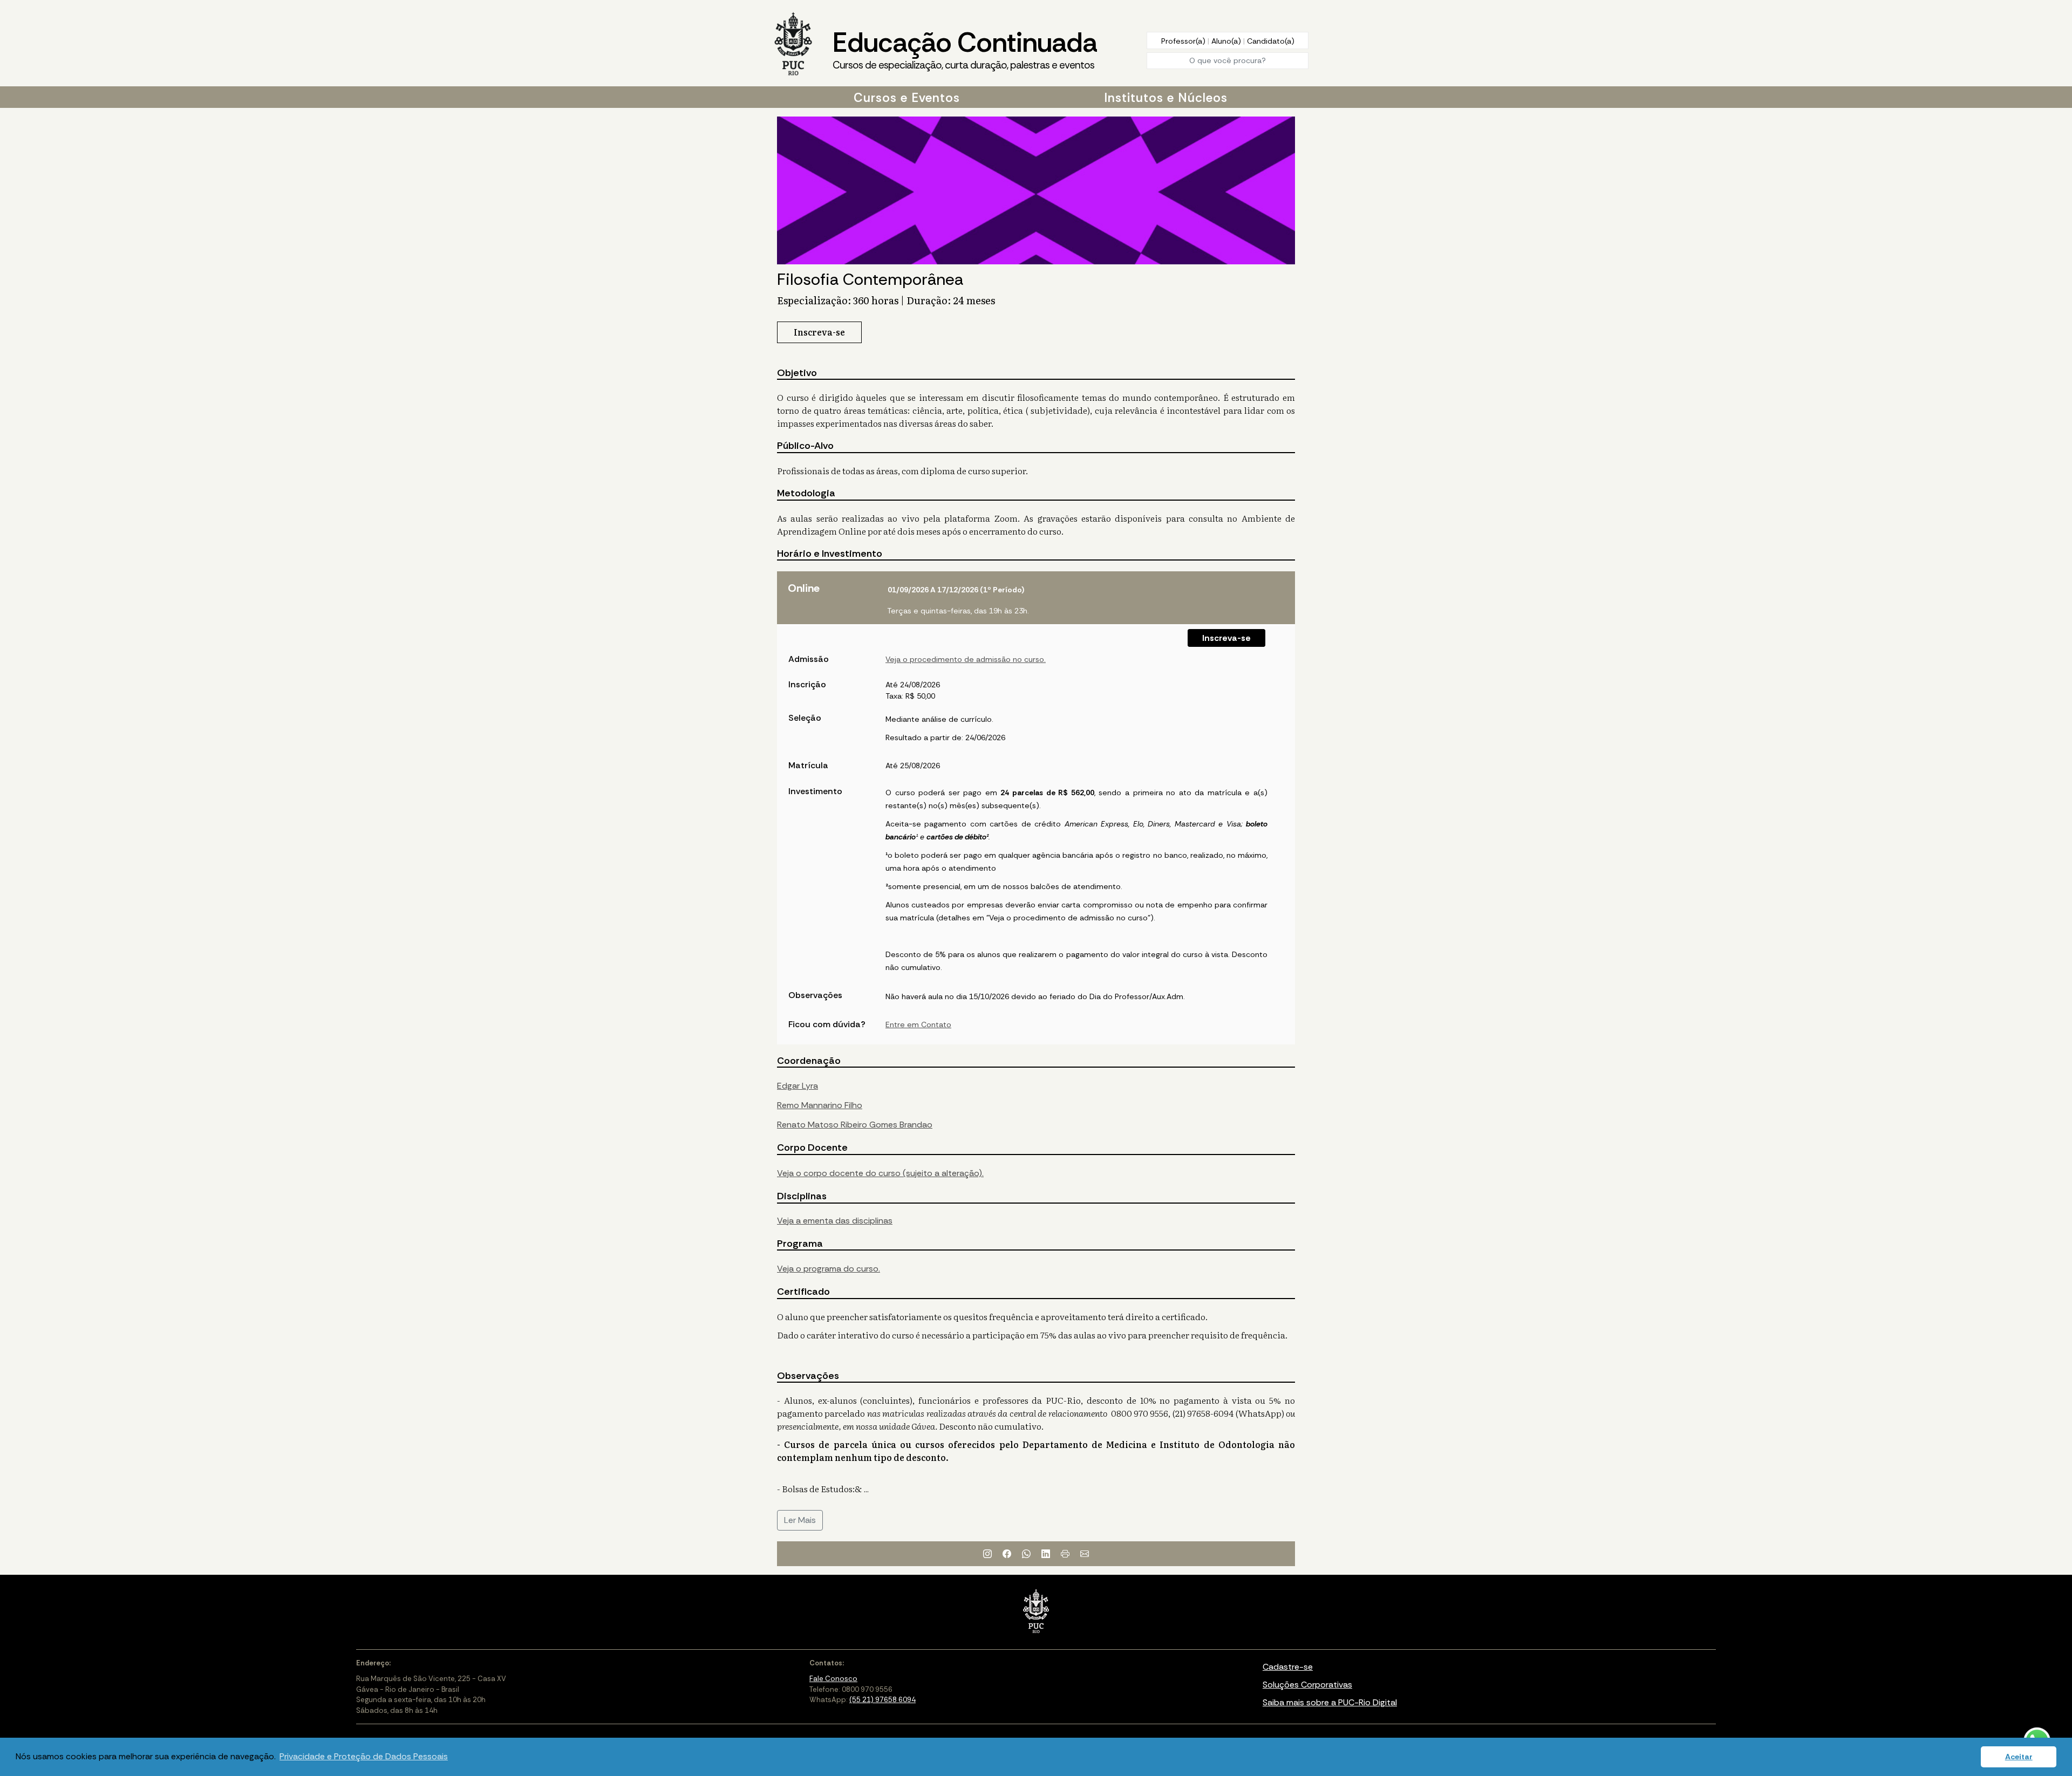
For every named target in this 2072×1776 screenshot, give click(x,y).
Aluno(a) (1227, 41)
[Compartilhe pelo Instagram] (987, 1554)
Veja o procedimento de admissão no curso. (966, 659)
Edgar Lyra (798, 1086)
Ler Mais (800, 1520)
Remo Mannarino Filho (820, 1105)
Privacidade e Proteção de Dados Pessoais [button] (364, 1756)
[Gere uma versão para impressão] (1065, 1554)
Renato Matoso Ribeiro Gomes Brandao (855, 1125)
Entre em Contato (918, 1024)
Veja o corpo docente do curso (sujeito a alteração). (880, 1173)
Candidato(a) (1271, 41)
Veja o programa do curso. (829, 1269)
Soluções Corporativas (1307, 1685)
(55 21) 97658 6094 (882, 1700)
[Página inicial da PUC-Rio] (793, 45)
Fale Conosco (833, 1679)
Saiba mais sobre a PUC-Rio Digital (1330, 1702)
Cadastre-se (1288, 1667)
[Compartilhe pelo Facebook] (1007, 1554)
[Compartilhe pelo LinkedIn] (1046, 1554)
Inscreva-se (1226, 638)
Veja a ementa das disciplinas (835, 1221)
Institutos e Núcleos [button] (1166, 98)
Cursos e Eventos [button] (907, 98)
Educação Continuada (965, 48)
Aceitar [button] (2019, 1757)
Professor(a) (1184, 41)
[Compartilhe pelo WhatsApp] (1026, 1554)
